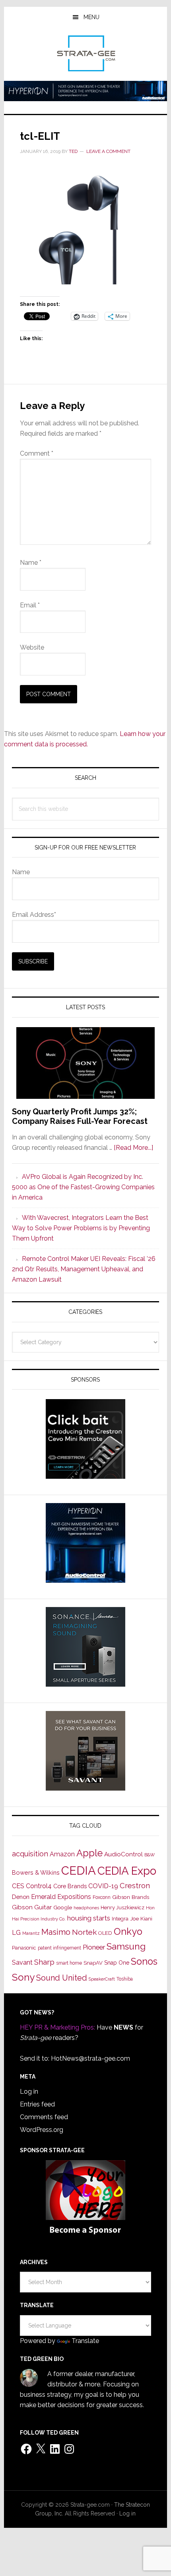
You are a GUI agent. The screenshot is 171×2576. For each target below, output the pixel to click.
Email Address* (34, 915)
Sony (23, 1977)
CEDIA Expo (127, 1871)
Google (63, 1907)
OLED (105, 1933)
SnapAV (93, 1963)
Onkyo (128, 1932)
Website (32, 647)
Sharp (44, 1962)
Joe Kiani (141, 1918)
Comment (37, 453)
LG (16, 1933)
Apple (89, 1853)
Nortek (84, 1932)
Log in (29, 2092)
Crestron (135, 1886)
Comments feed (44, 2117)
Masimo (56, 1932)
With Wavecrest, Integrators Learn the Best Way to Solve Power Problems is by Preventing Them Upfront (81, 1228)
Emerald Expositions (61, 1897)
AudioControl (123, 1854)
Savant (22, 1962)
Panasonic (24, 1948)
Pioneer (94, 1947)
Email (30, 605)
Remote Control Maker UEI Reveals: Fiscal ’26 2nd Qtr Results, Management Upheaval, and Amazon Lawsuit (84, 1269)
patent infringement (59, 1948)
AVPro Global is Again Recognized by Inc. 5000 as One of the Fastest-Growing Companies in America (83, 1187)
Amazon (62, 1854)
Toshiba (125, 1979)
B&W (150, 1855)
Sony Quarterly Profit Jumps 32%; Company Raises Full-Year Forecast (80, 1116)
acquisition (30, 1854)
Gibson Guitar (32, 1907)
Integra (120, 1919)
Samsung (126, 1946)
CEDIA (79, 1870)
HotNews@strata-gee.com (90, 2058)
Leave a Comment (108, 151)
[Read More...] (133, 1148)
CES (18, 1886)
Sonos (144, 1961)
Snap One (117, 1963)
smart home (69, 1963)
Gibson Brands (131, 1897)
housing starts (89, 1918)
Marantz (31, 1933)
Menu (91, 17)
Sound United (62, 1978)
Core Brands (70, 1886)
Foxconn (102, 1897)
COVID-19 (103, 1886)
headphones (86, 1908)
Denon (21, 1897)
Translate (85, 2341)
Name (31, 563)
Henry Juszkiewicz (122, 1908)
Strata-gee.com (86, 53)
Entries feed (37, 2104)
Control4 (39, 1886)
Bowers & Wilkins (36, 1872)
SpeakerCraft (102, 1979)
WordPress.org (42, 2130)
